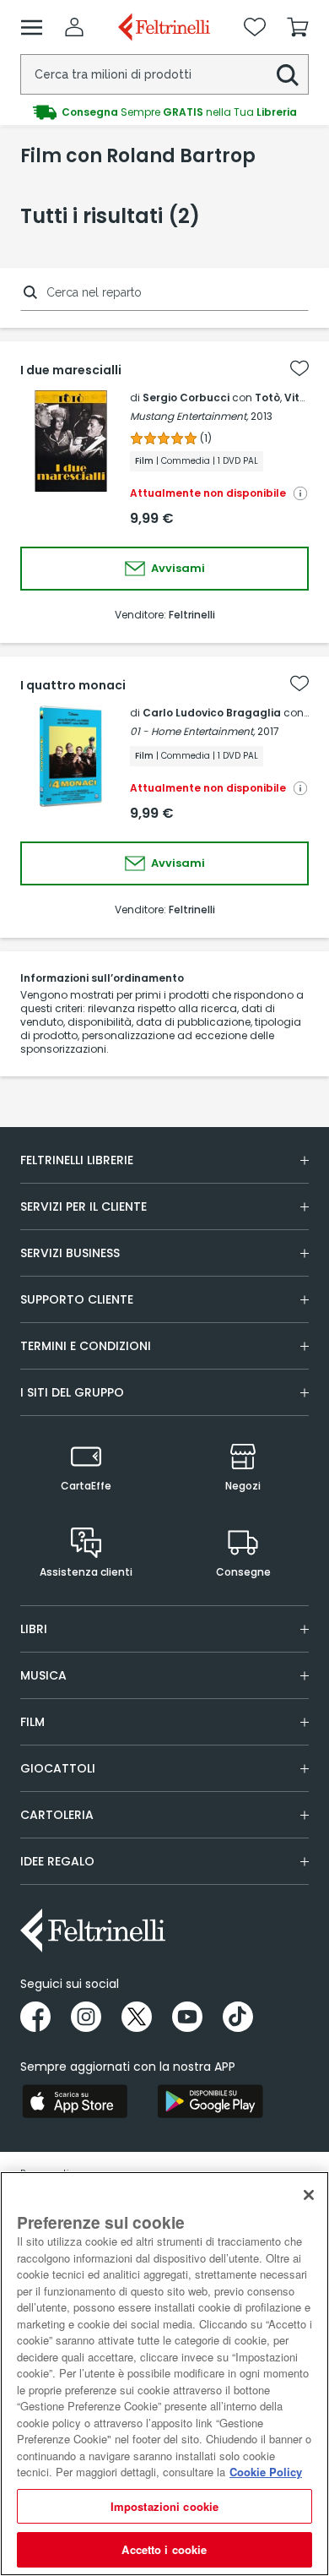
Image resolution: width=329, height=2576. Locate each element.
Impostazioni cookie (164, 2506)
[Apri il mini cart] (298, 27)
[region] (164, 2374)
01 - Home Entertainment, (192, 731)
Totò (267, 398)
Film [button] (32, 1722)
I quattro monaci (73, 685)
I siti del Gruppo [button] (72, 1392)
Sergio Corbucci (186, 398)
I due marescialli (71, 370)
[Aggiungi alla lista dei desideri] (299, 368)
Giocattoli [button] (58, 1768)
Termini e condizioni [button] (86, 1346)
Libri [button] (34, 1629)
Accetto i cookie (164, 2549)
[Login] (74, 27)
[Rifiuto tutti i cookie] (309, 2195)
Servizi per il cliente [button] (84, 1206)
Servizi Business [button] (70, 1253)
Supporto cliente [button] (77, 1299)
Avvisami (177, 568)
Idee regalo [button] (57, 1861)
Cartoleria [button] (57, 1815)
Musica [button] (43, 1675)
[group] (164, 111)
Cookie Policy (266, 2472)
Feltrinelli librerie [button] (77, 1160)
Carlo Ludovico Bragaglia (212, 713)
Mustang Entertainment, (189, 416)
